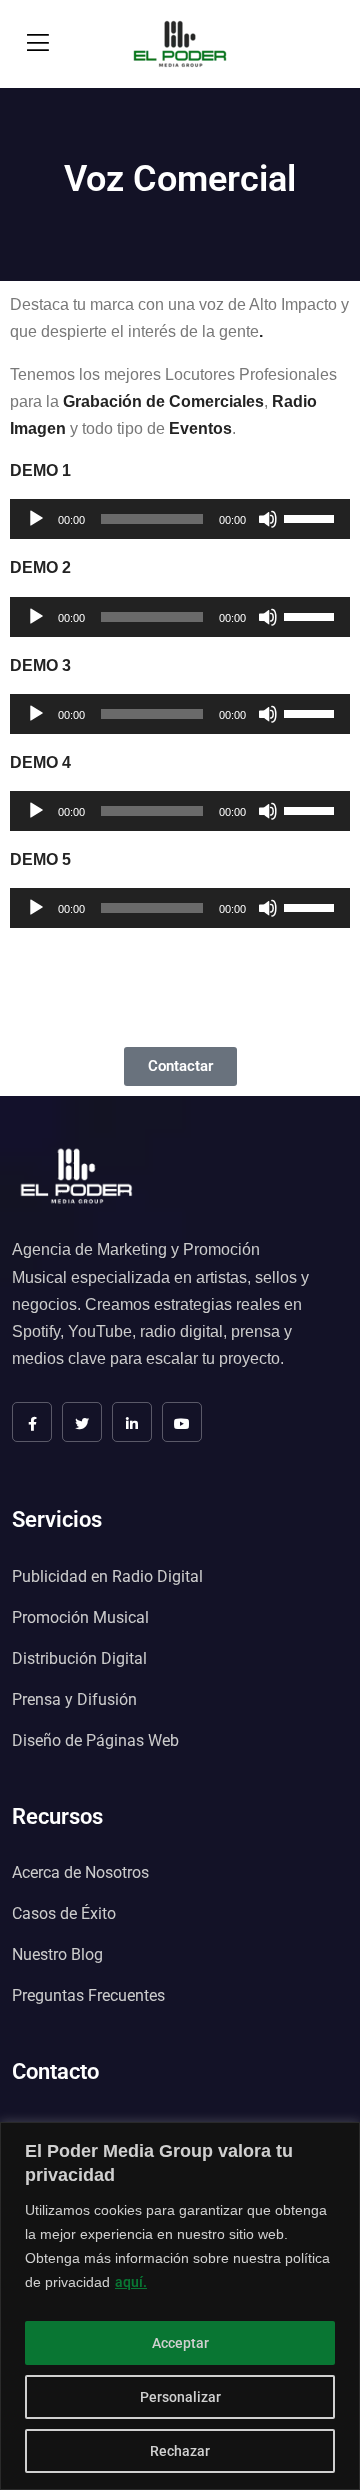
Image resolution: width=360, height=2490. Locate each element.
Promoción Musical (80, 1617)
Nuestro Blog (57, 1954)
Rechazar (180, 2451)
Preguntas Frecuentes (88, 1995)
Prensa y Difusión (74, 1699)
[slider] (312, 517)
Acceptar (180, 2343)
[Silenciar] (268, 519)
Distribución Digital (79, 1658)
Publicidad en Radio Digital (107, 1576)
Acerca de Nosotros (80, 1872)
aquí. (131, 2282)
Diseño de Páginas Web (95, 1740)
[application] (180, 519)
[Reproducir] (36, 519)
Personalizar (180, 2397)
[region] (180, 2306)
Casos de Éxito (64, 1913)
